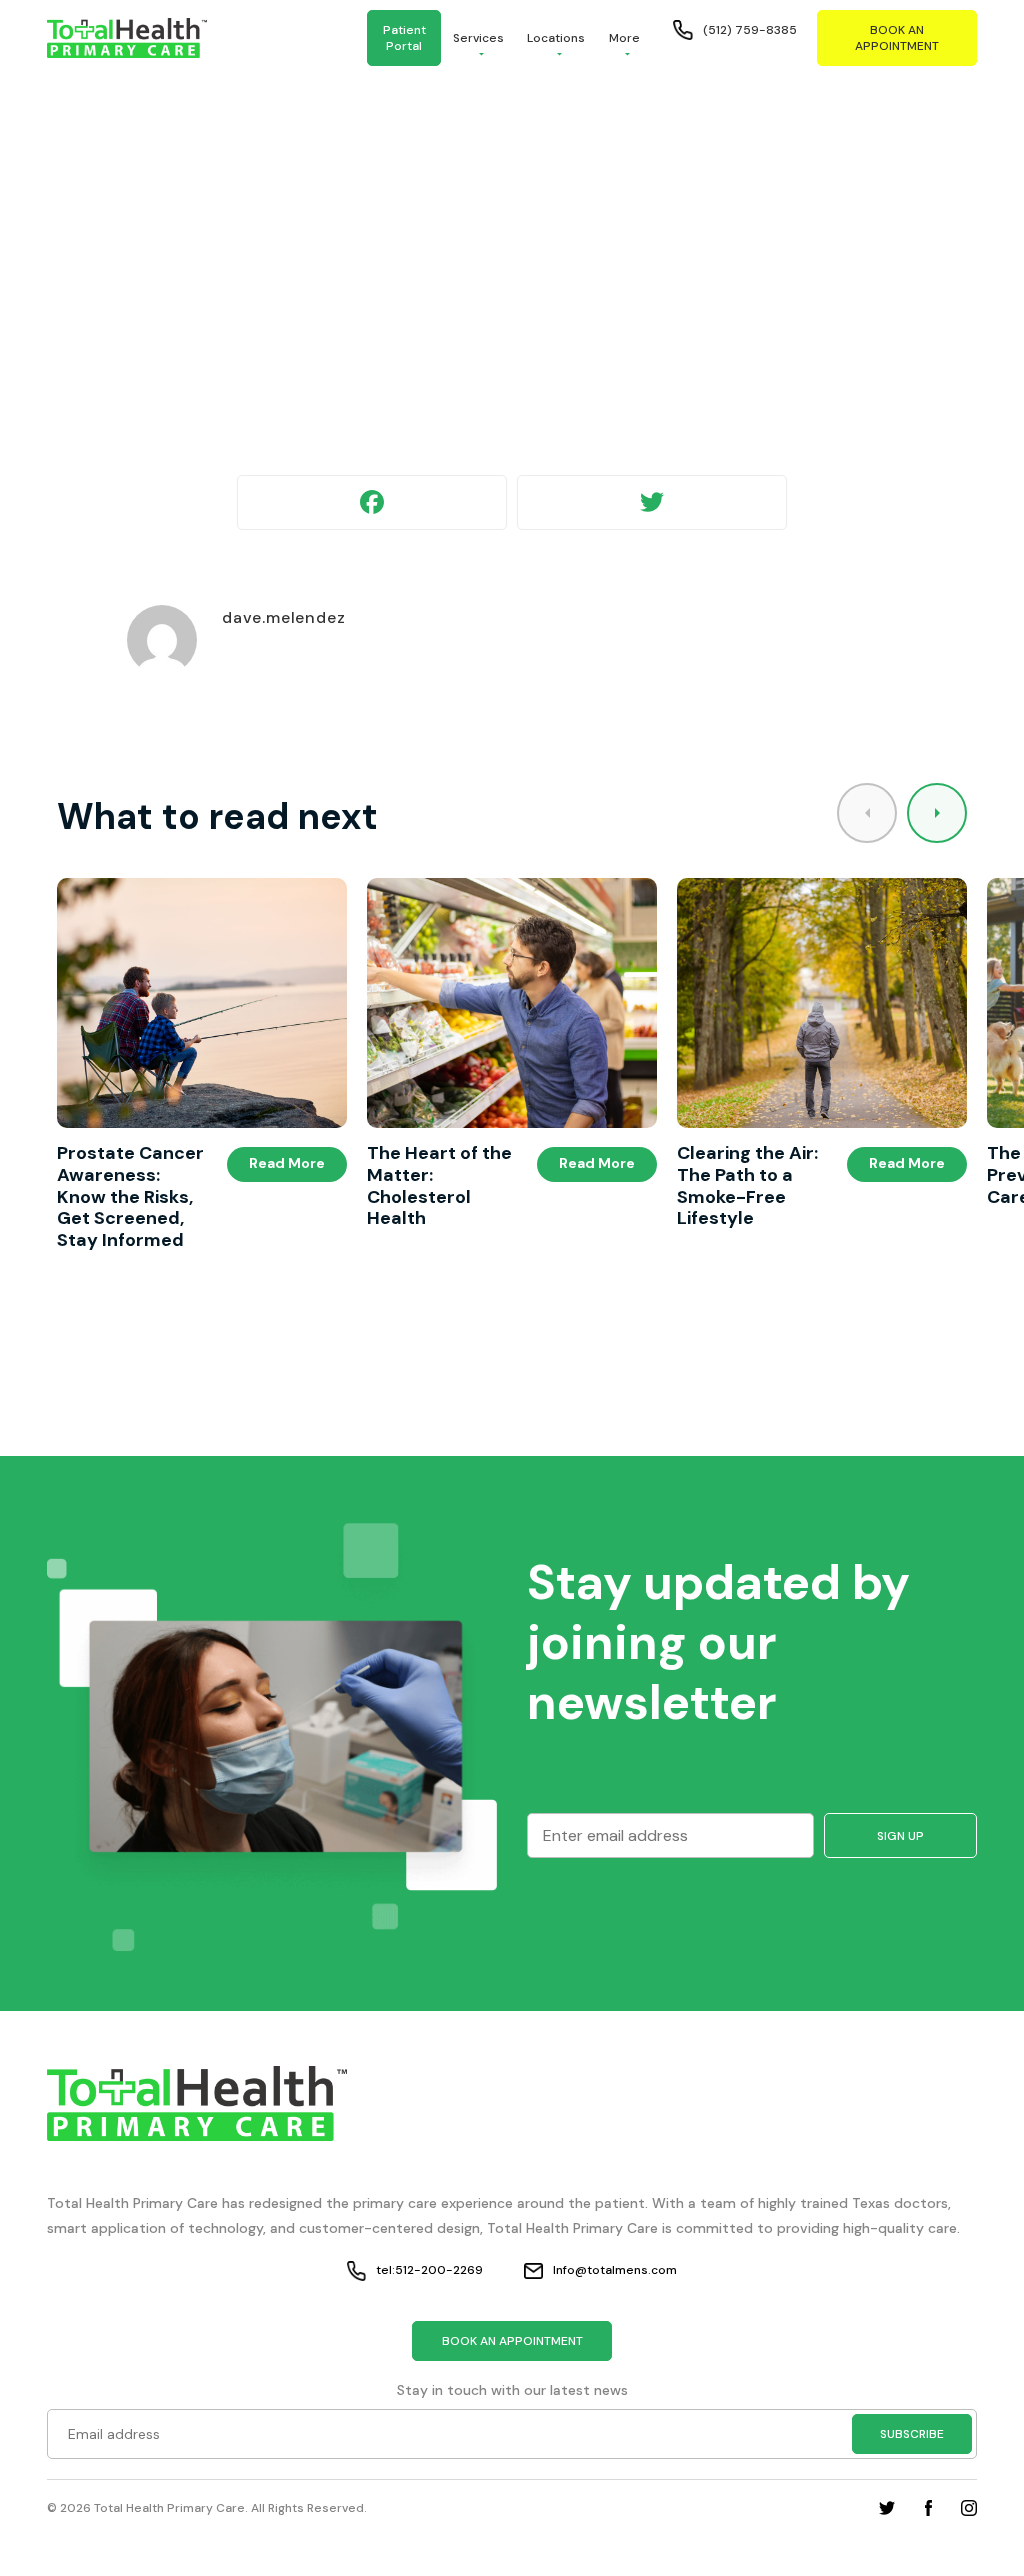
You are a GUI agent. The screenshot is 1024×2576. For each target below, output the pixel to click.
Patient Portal (404, 38)
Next (937, 813)
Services (478, 38)
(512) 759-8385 (750, 30)
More (624, 38)
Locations (556, 38)
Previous (867, 813)
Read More (287, 1163)
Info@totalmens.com (615, 2270)
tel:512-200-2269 (429, 2270)
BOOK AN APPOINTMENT (897, 38)
